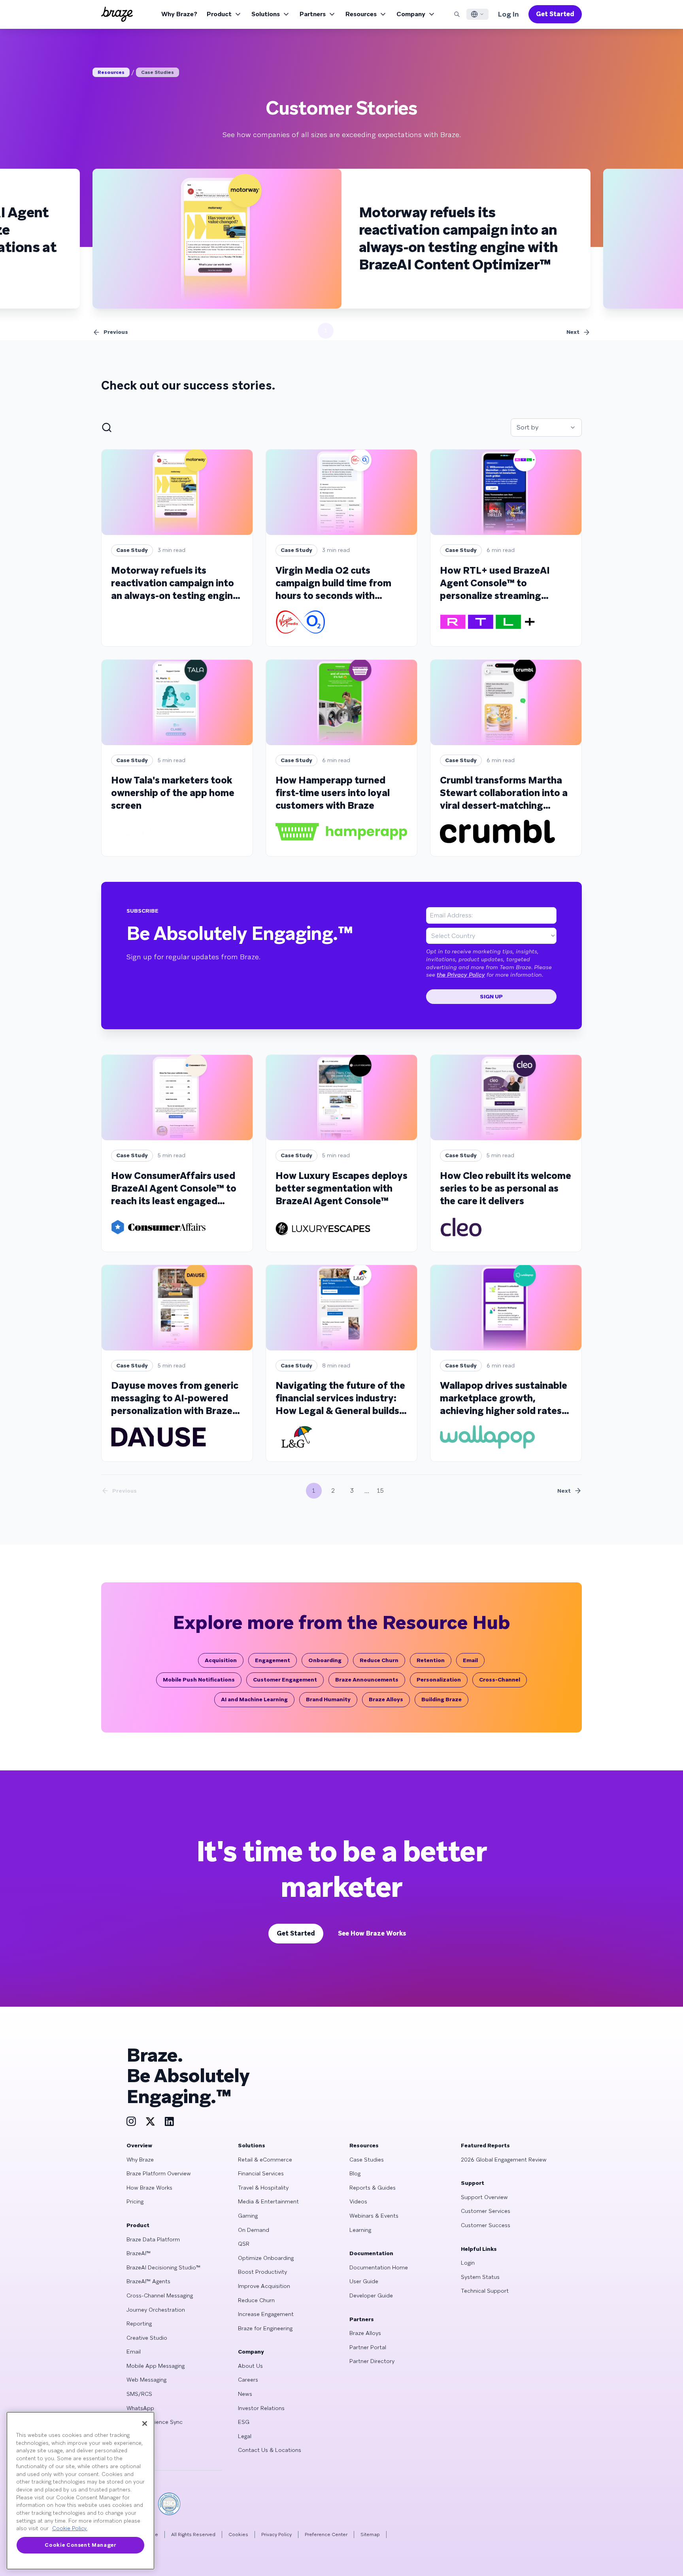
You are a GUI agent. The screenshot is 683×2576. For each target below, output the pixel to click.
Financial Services (261, 2173)
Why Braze (140, 2160)
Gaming (248, 2216)
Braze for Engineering (265, 2328)
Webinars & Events (374, 2216)
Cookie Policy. (70, 2528)
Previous (116, 332)
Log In (508, 14)
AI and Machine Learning (254, 1699)
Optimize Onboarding (266, 2258)
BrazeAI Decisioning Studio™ (163, 2267)
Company (411, 14)
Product (219, 14)
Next (573, 332)
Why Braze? (179, 14)
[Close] (145, 2423)
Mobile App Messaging (156, 2366)
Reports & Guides (373, 2188)
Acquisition (221, 1660)
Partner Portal (368, 2347)
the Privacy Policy (461, 975)
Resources (361, 14)
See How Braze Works (372, 1933)
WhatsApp (140, 2408)
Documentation (371, 2253)
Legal (245, 2436)
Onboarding (325, 1660)
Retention (431, 1660)
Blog (355, 2173)
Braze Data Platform (153, 2239)
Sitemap (370, 2535)
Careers (248, 2380)
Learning (360, 2230)
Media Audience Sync (155, 2422)
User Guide (364, 2281)
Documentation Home (379, 2267)
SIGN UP (491, 996)
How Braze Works (149, 2188)
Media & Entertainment (268, 2201)
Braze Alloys (386, 1699)
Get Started (555, 14)
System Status (480, 2277)
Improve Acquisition (264, 2286)
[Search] (457, 14)
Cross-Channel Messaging (160, 2295)
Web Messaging (146, 2380)
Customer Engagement (285, 1680)
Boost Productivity (262, 2272)
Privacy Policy (276, 2535)
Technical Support (485, 2291)
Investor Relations (261, 2408)
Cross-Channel (500, 1680)
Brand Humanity (328, 1699)
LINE (132, 2436)
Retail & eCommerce (265, 2160)
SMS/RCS (139, 2394)
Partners (313, 14)
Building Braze (441, 1699)
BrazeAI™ (139, 2253)
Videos (358, 2201)
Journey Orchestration (156, 2310)
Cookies (238, 2535)
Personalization (439, 1680)
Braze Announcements (367, 1680)
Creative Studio (147, 2338)
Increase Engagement (266, 2314)
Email (470, 1660)
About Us (250, 2366)
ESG (244, 2422)
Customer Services (486, 2211)
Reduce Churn (379, 1660)
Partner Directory (372, 2361)
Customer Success (486, 2225)
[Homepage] (117, 14)
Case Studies (158, 72)
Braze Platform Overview (159, 2173)
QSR (244, 2244)
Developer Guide (371, 2295)
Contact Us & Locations (270, 2450)
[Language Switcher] (477, 14)
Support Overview (484, 2197)
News (245, 2394)
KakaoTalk (140, 2450)
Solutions (266, 14)
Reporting (139, 2324)
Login (468, 2263)
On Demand (254, 2230)
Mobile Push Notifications (199, 1680)
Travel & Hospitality (263, 2188)
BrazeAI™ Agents (148, 2281)
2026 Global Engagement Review (504, 2160)
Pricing (135, 2201)
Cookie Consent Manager (80, 2545)
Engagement (273, 1660)
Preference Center (326, 2535)
